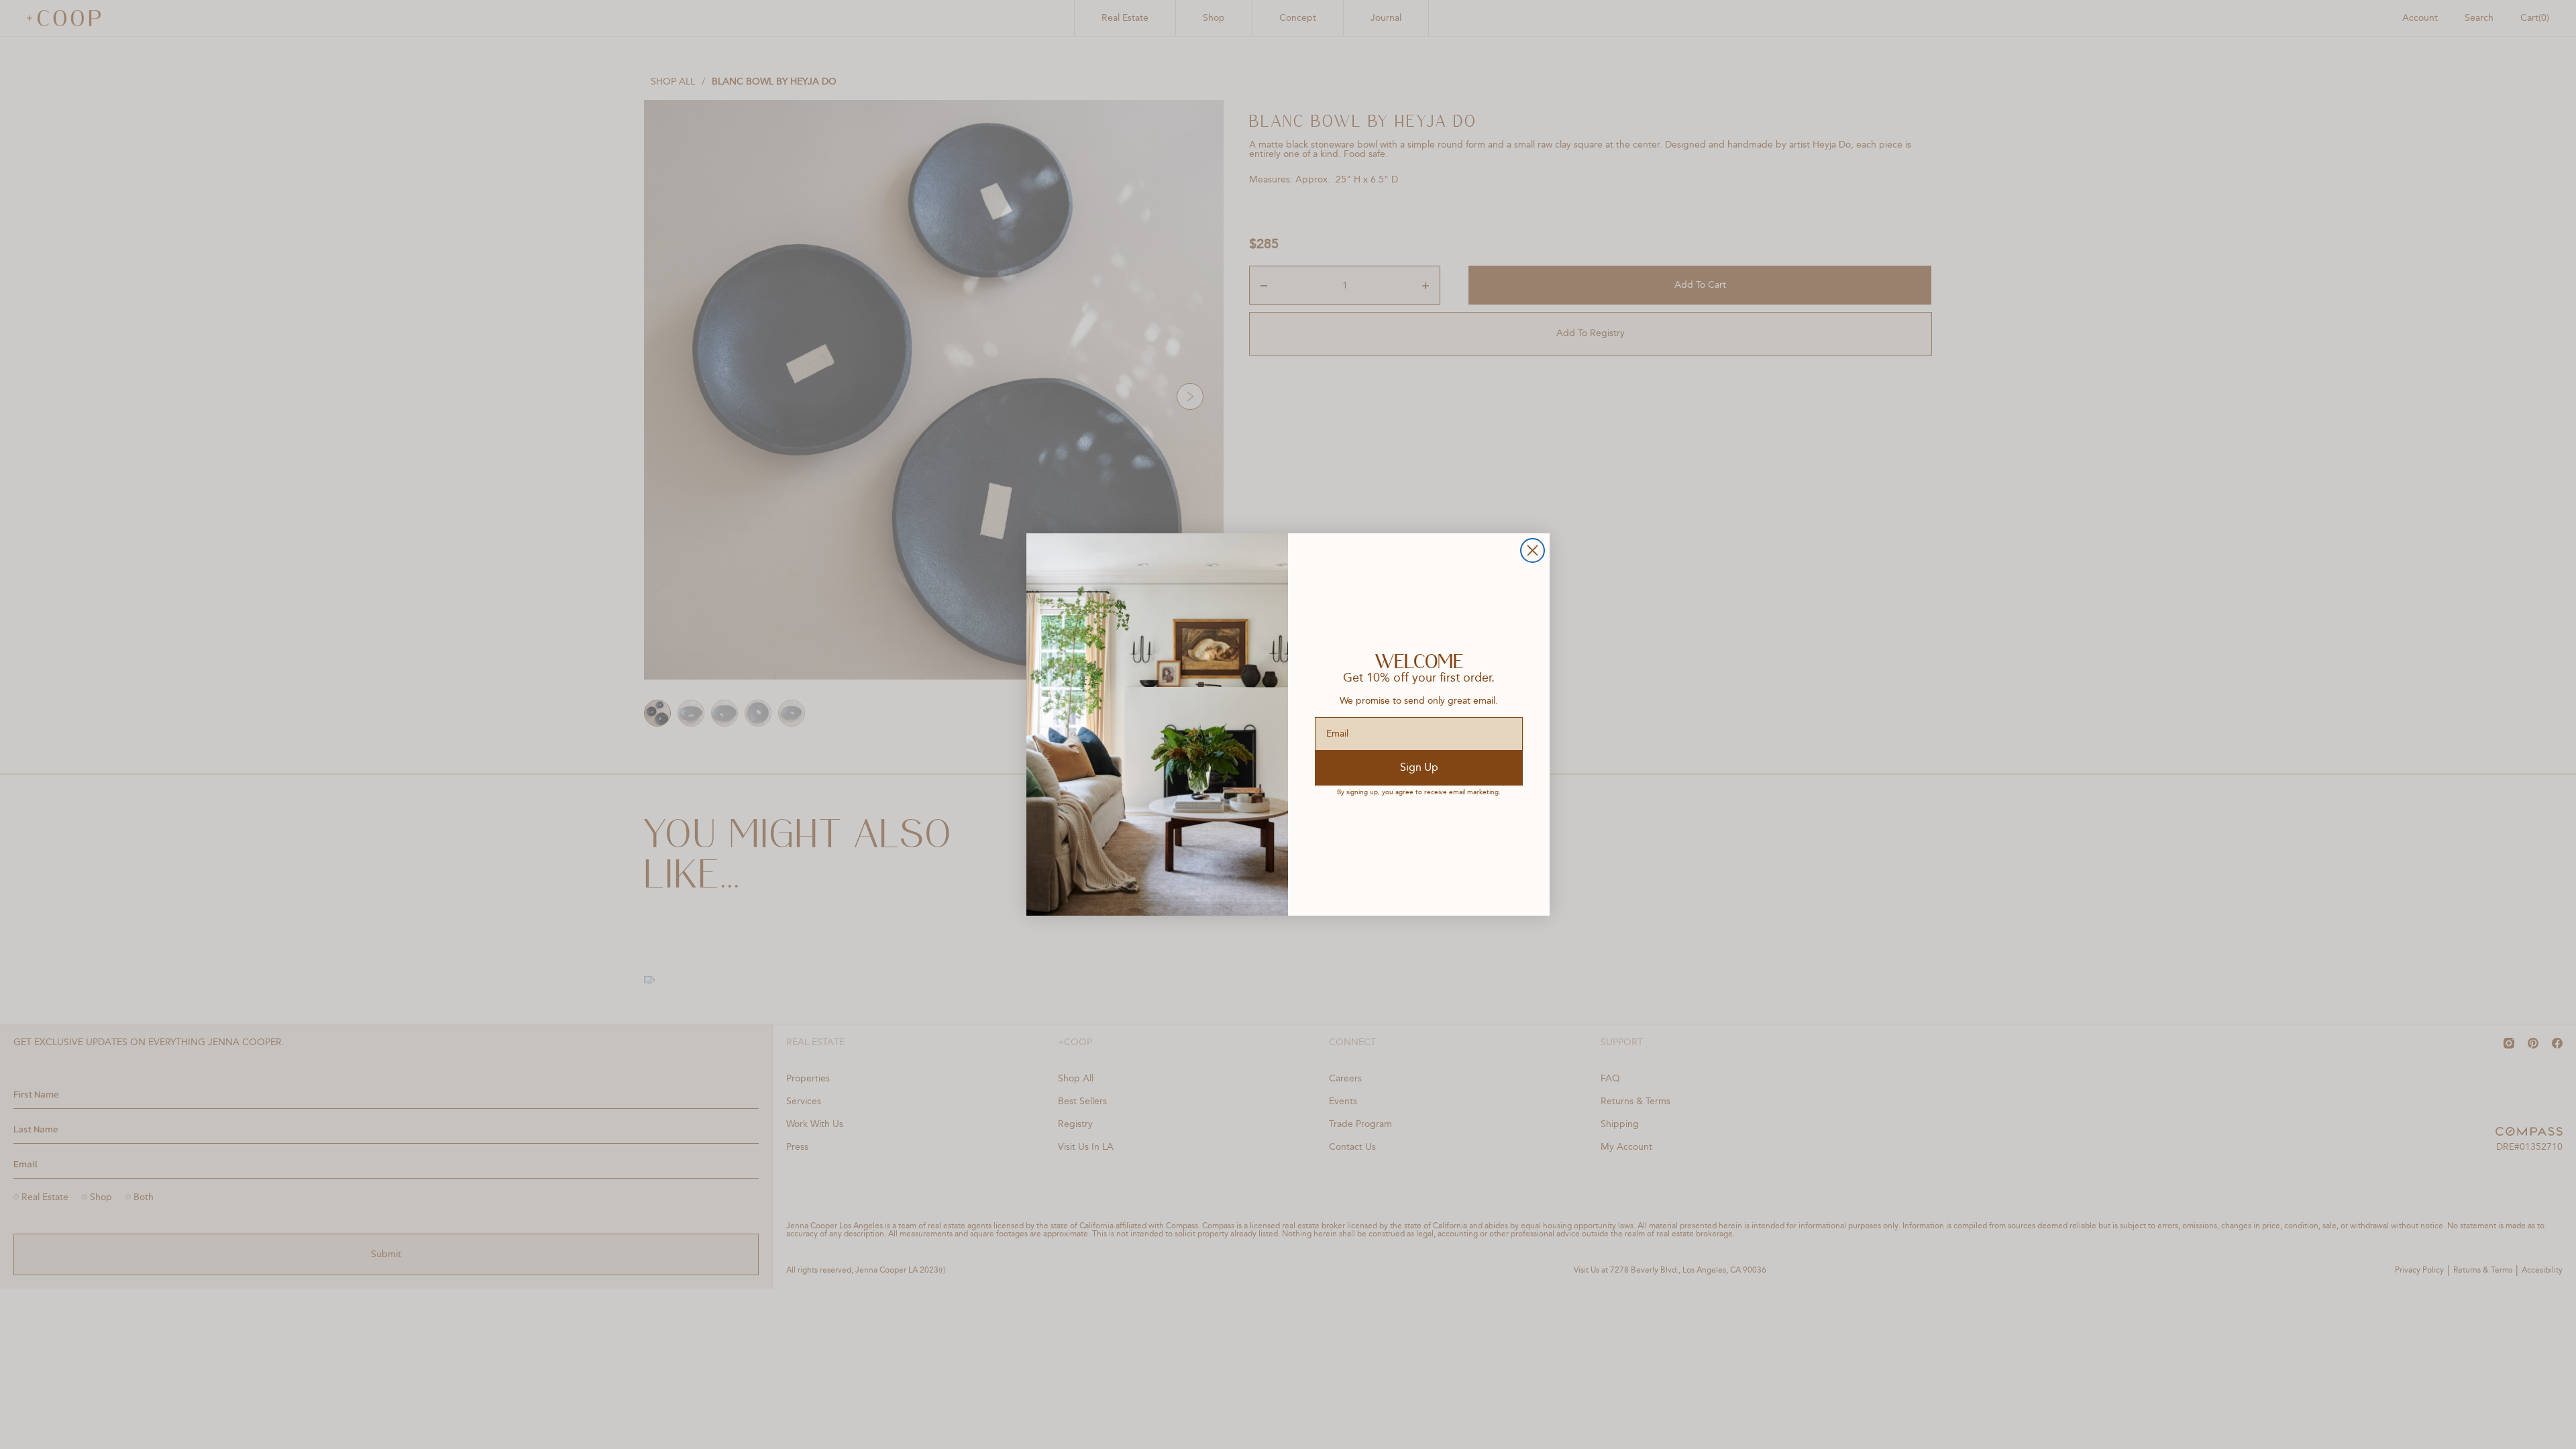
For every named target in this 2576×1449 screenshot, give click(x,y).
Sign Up (1419, 768)
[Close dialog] (1533, 550)
